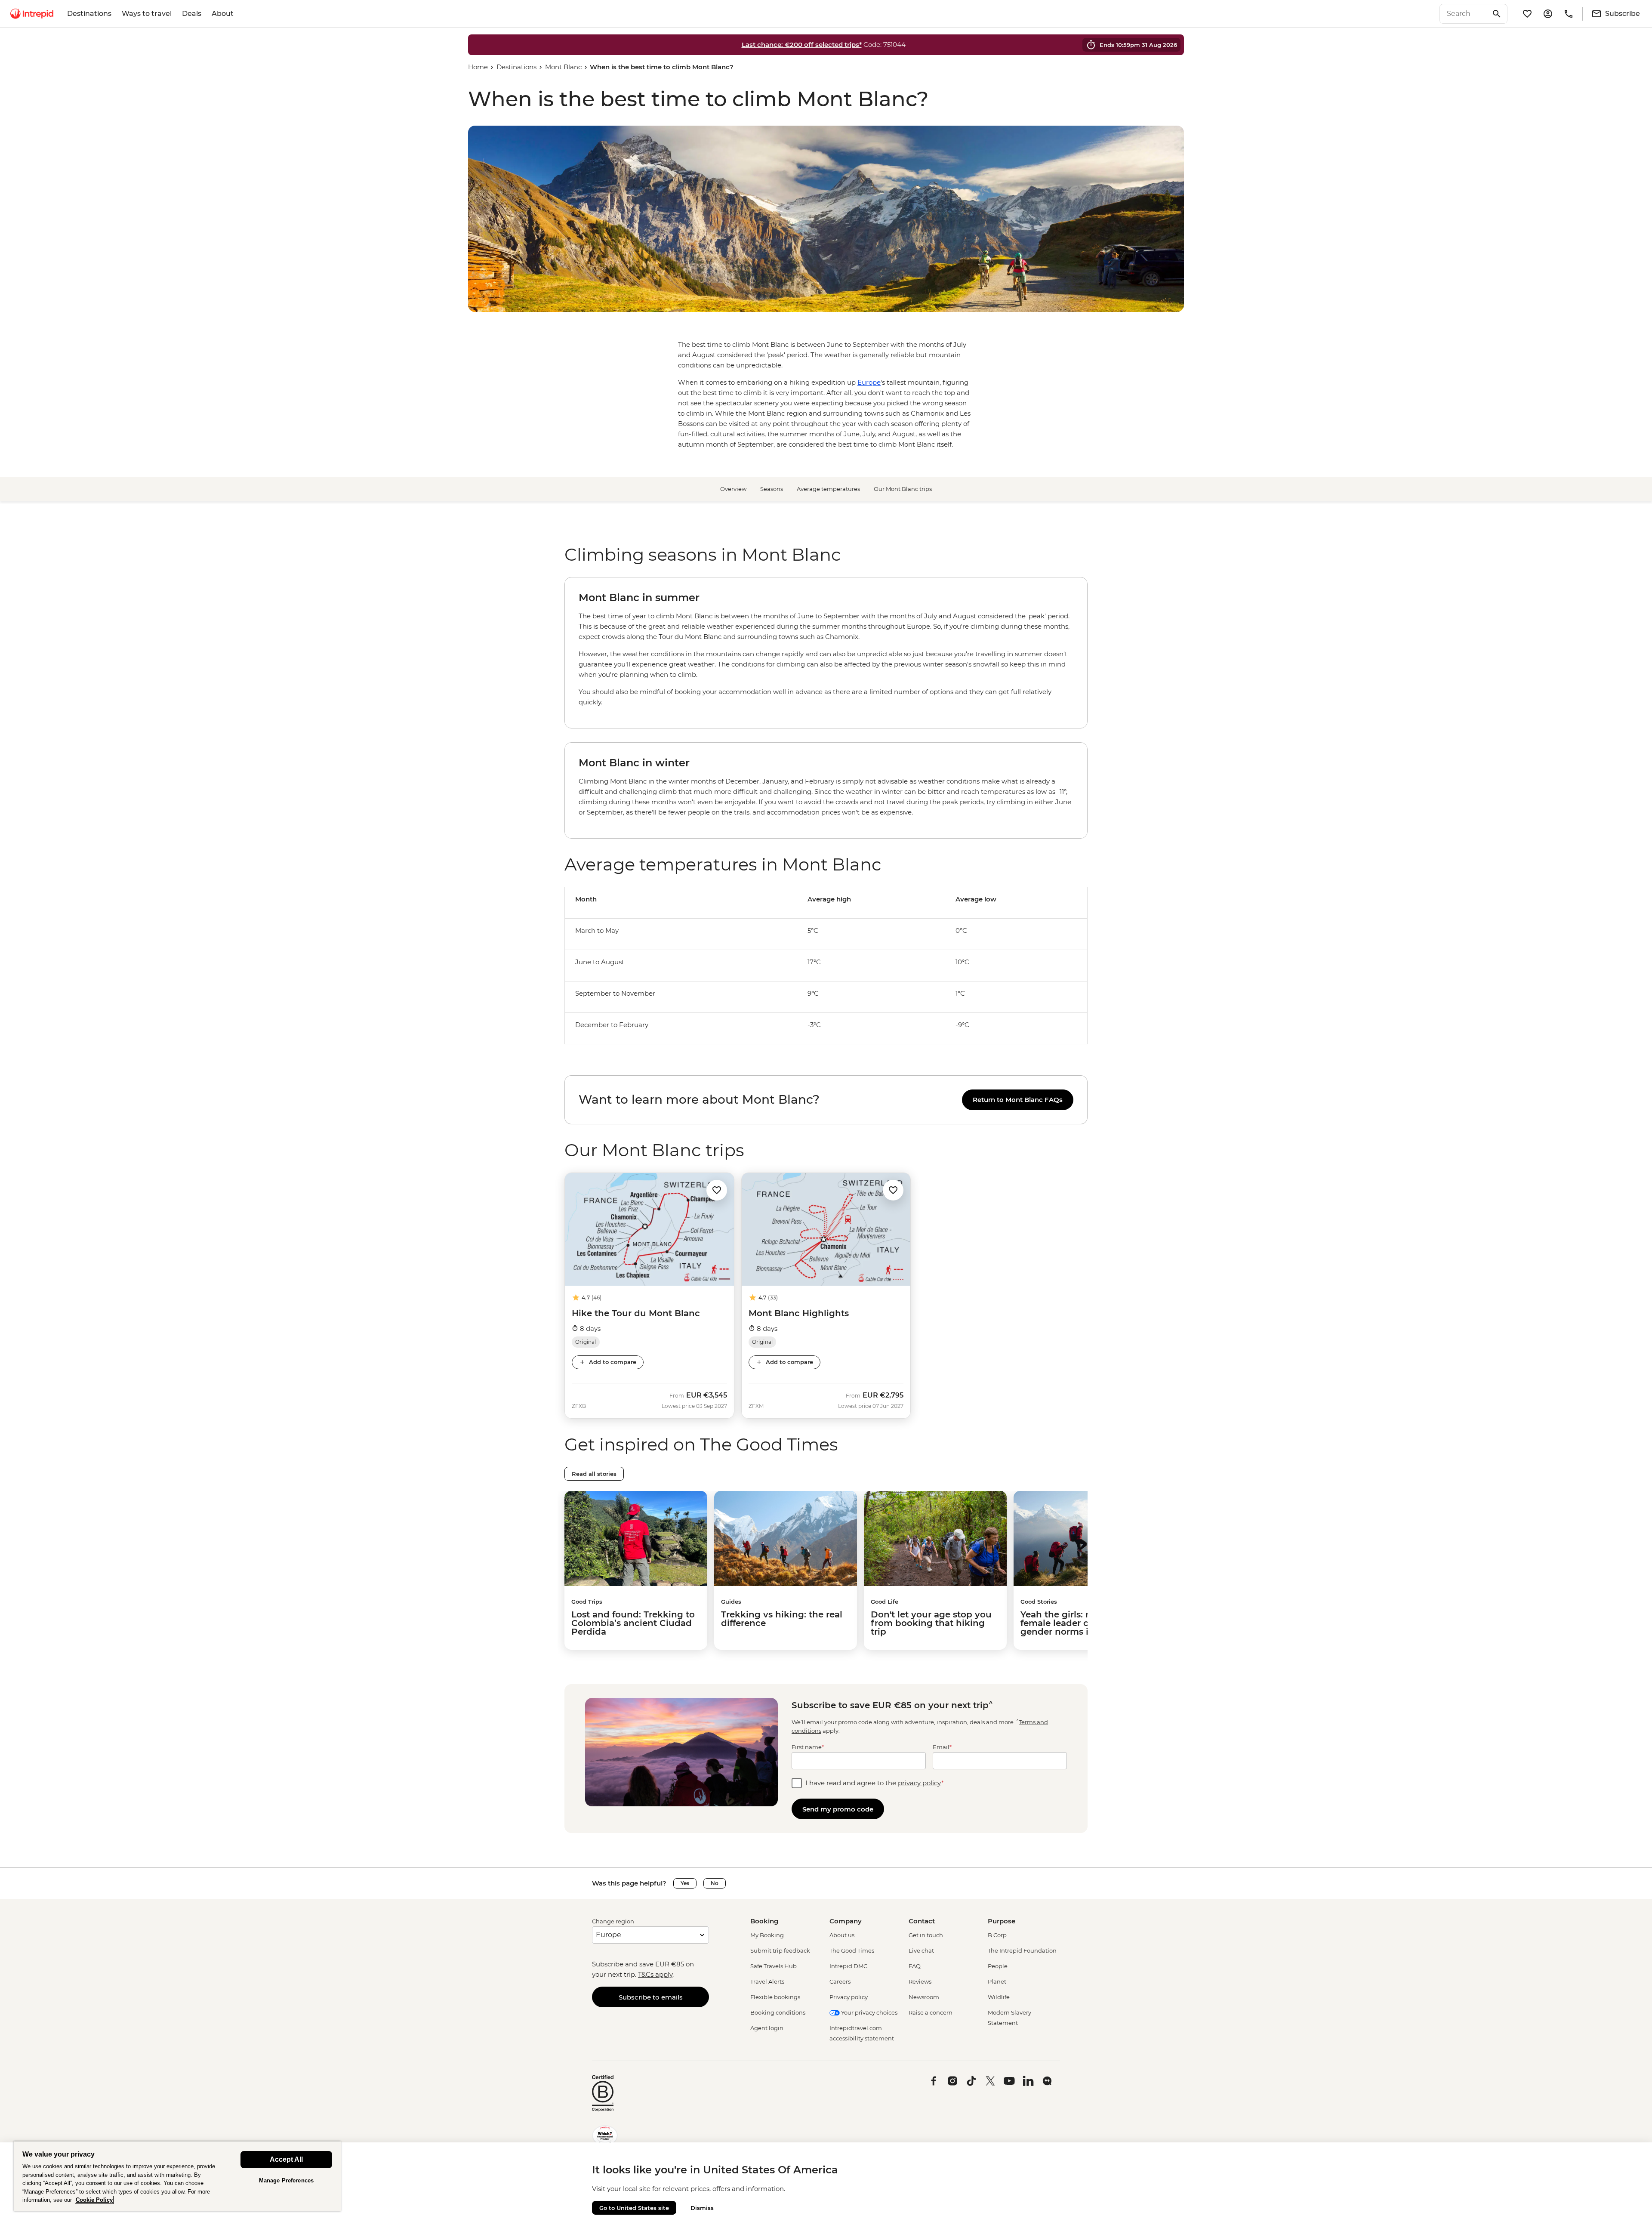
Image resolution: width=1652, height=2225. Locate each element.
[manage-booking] (1548, 14)
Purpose (1002, 1921)
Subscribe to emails (651, 1997)
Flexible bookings (775, 1997)
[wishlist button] (717, 1190)
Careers (840, 1981)
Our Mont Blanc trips (903, 489)
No (715, 1883)
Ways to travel (147, 14)
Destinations (89, 14)
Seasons (772, 489)
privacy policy (920, 1783)
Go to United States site (634, 2208)
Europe (869, 382)
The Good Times (852, 1950)
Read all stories (594, 1474)
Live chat (921, 1950)
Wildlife (999, 1997)
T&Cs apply (655, 1974)
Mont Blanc (563, 67)
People (998, 1966)
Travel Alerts (767, 1981)
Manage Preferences (286, 2180)
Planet (997, 1981)
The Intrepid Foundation (1022, 1950)
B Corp (997, 1935)
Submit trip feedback (780, 1950)
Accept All (286, 2159)
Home (478, 67)
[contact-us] (1569, 14)
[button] (717, 1190)
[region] (826, 978)
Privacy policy (849, 1997)
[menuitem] (32, 14)
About (223, 14)
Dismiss (702, 2208)
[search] (1464, 14)
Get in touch (926, 1935)
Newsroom (924, 1997)
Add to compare (613, 1362)
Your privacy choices (869, 2012)
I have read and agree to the (875, 1783)
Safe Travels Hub (774, 1966)
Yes (685, 1883)
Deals (192, 14)
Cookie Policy (94, 2200)
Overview (733, 489)
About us (842, 1935)
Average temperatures (828, 489)
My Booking (767, 1935)
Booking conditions (778, 2012)
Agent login (767, 2028)
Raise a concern (931, 2012)
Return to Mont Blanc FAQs (1018, 1100)
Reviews (920, 1981)
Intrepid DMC (848, 1966)
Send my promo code (838, 1809)
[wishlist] (1527, 14)
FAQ (915, 1966)
